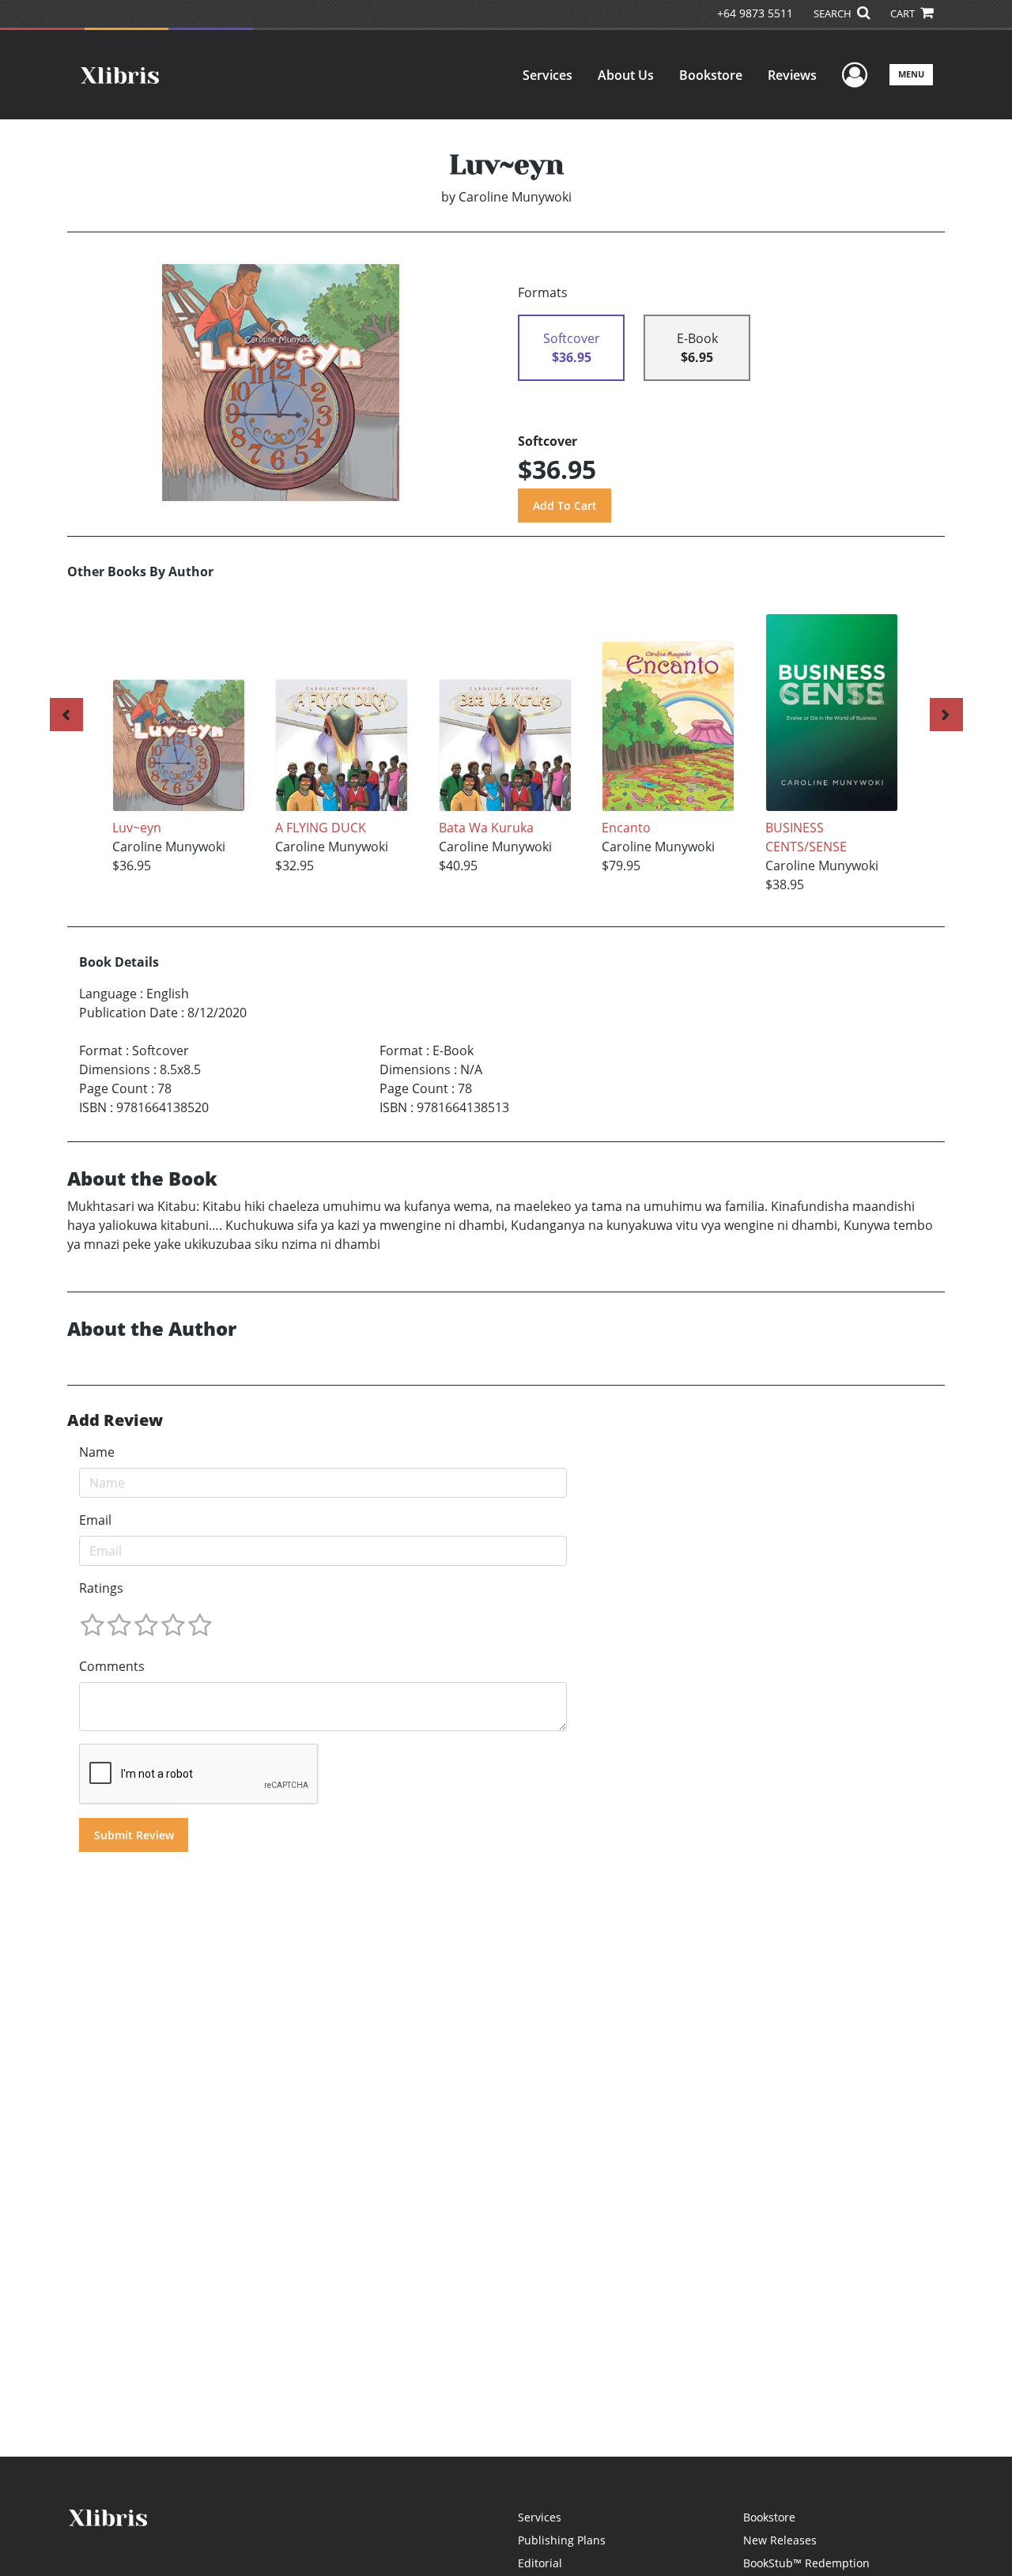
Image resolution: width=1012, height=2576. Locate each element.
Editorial (540, 2563)
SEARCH (834, 13)
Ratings (101, 1588)
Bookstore (711, 75)
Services (548, 75)
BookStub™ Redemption (806, 2563)
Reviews (792, 75)
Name (97, 1452)
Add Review (115, 1420)
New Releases (780, 2540)
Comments (112, 1666)
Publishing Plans (562, 2540)
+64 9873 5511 (755, 13)
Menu (911, 74)
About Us (626, 75)
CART (904, 13)
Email (95, 1520)
